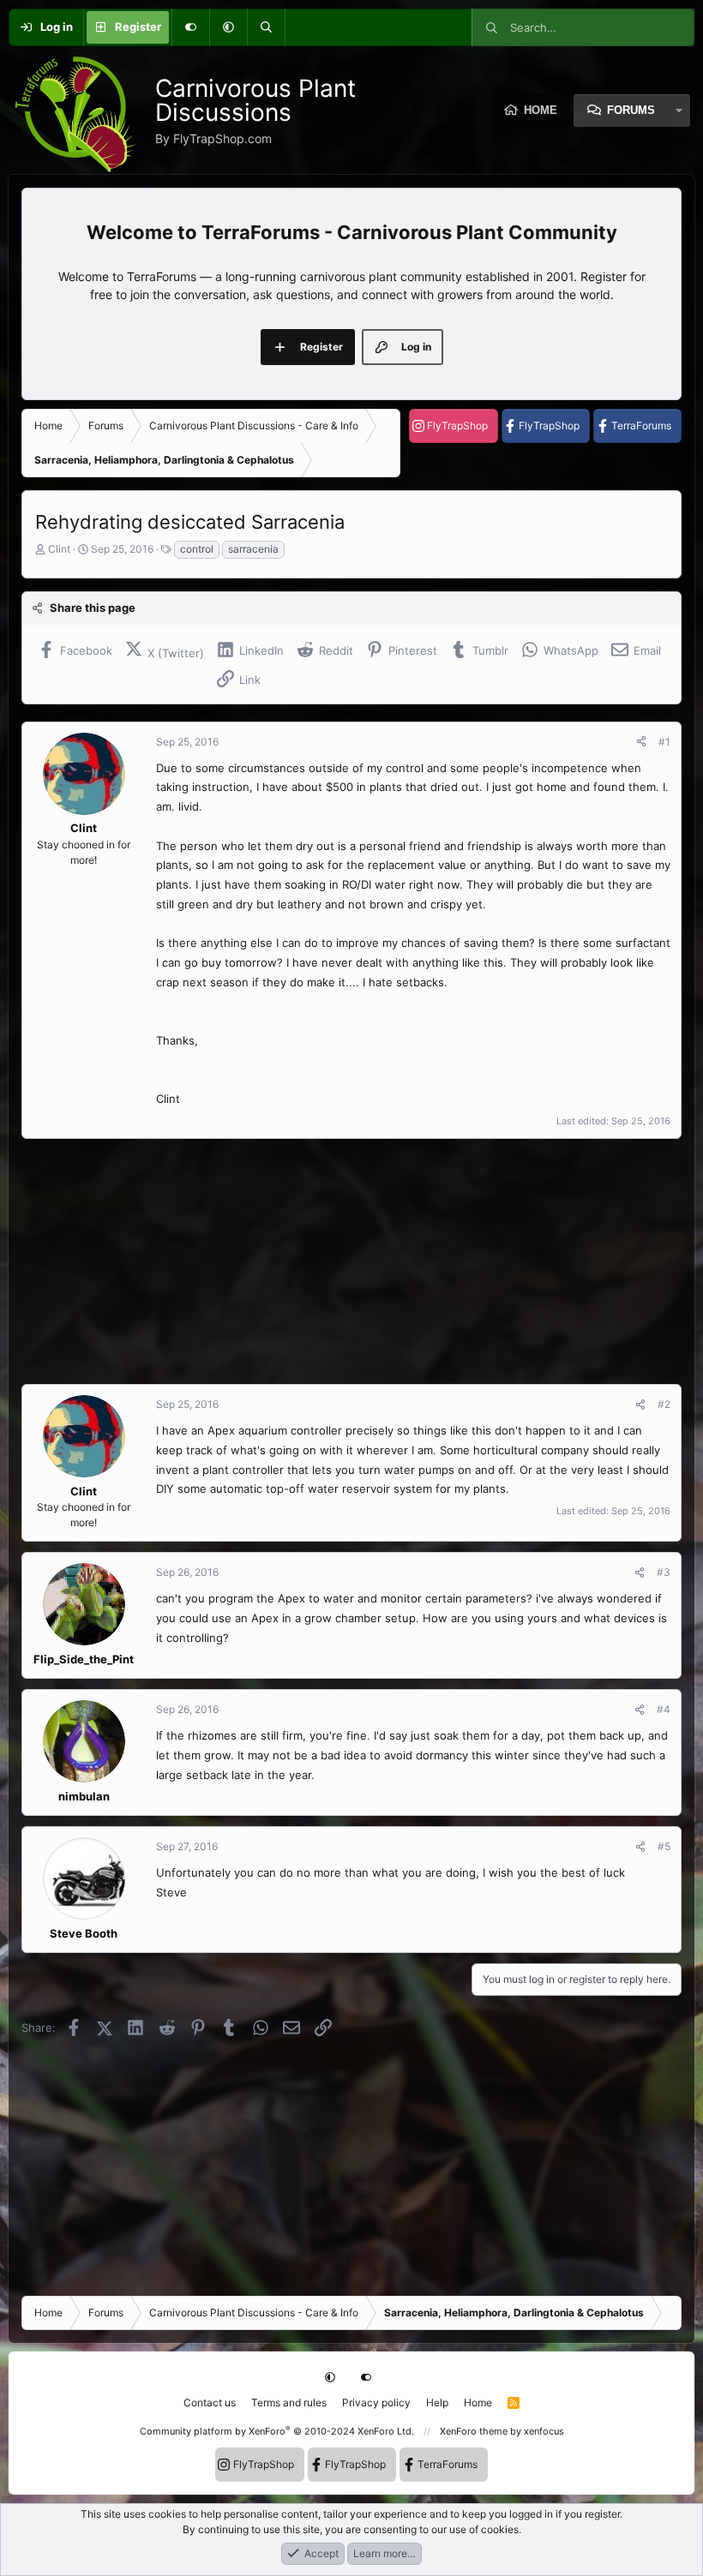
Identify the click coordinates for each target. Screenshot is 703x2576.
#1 (664, 742)
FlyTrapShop (457, 425)
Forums (631, 110)
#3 (664, 1572)
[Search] (266, 27)
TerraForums (641, 425)
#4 (664, 1709)
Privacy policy (376, 2402)
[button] (228, 27)
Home (478, 2402)
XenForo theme (474, 2431)
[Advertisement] (351, 1261)
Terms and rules (289, 2402)
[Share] (641, 742)
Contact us (210, 2402)
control (197, 549)
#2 (664, 1404)
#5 (664, 1846)
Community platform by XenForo (277, 2431)
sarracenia (253, 549)
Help (437, 2402)
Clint (59, 549)
